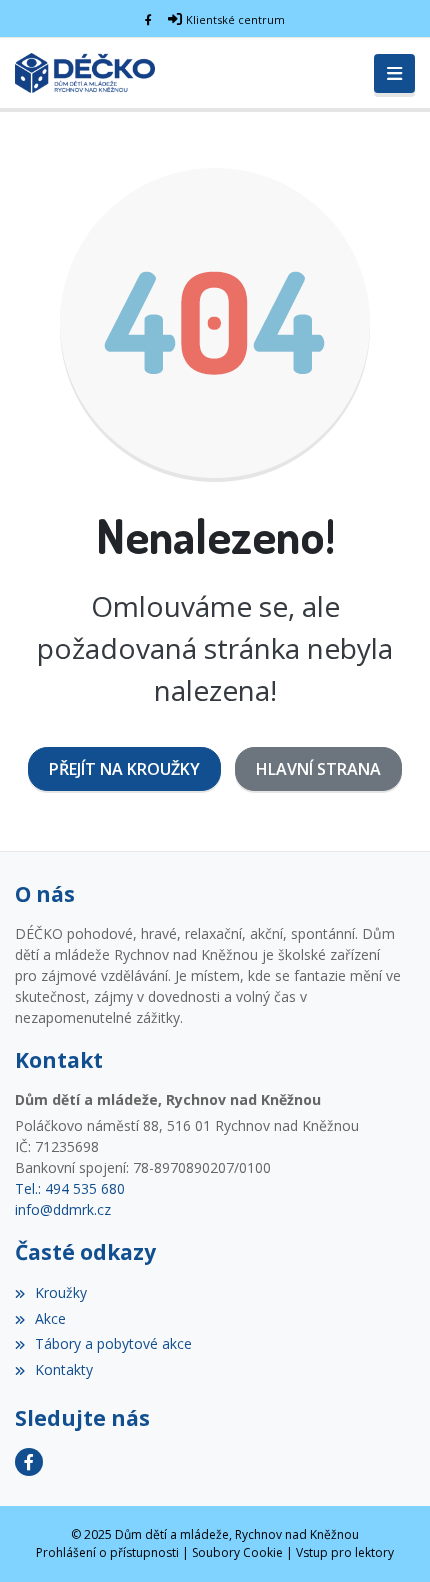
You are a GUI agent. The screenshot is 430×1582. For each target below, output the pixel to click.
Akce (50, 1318)
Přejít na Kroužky (124, 769)
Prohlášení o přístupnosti (107, 1552)
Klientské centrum (235, 19)
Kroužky (61, 1292)
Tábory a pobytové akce (113, 1343)
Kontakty (64, 1369)
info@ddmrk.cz (63, 1209)
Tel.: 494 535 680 (70, 1188)
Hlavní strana (318, 769)
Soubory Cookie (237, 1552)
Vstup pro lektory (345, 1552)
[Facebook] (148, 19)
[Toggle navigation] (394, 74)
